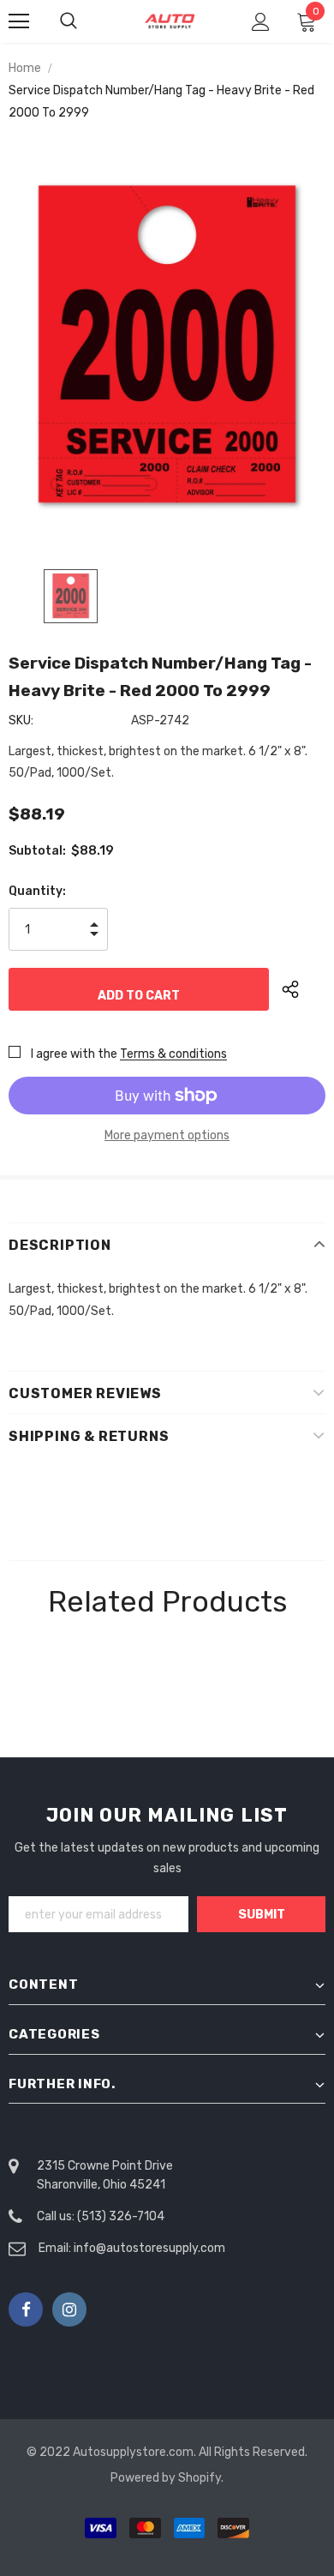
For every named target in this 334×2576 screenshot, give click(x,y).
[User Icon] (261, 22)
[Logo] (170, 21)
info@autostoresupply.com (149, 2248)
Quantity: (37, 891)
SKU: (21, 721)
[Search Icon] (86, 21)
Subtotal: (37, 851)
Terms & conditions (173, 1054)
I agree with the (74, 1054)
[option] (167, 344)
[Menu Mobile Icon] (19, 21)
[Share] (304, 989)
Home (25, 68)
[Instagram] (69, 2309)
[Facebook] (26, 2309)
